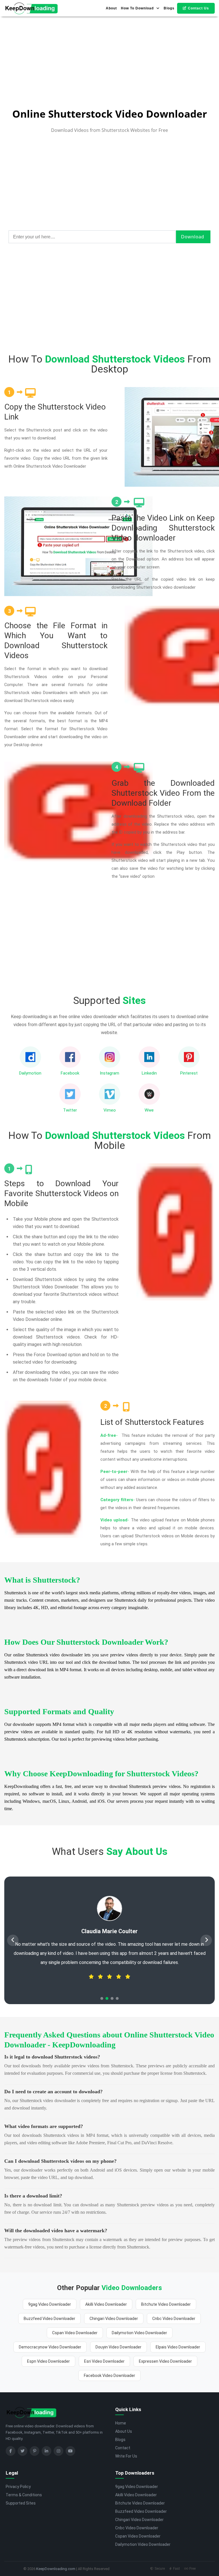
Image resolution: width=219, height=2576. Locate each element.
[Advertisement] (109, 40)
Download (193, 237)
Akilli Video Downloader (106, 2304)
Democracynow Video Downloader (50, 2347)
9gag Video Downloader (50, 2304)
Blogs (169, 8)
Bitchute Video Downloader (166, 2304)
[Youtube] (70, 2451)
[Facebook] (11, 2451)
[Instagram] (58, 2451)
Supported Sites (21, 2503)
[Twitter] (23, 2451)
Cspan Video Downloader (75, 2333)
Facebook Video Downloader (109, 2376)
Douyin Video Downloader (118, 2347)
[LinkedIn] (46, 2451)
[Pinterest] (35, 2451)
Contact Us (198, 8)
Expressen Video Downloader (165, 2361)
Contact (123, 2448)
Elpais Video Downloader (178, 2347)
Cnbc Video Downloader (174, 2319)
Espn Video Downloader (48, 2361)
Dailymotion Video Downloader (139, 2333)
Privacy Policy (18, 2487)
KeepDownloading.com (56, 2569)
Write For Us (126, 2456)
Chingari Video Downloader (114, 2319)
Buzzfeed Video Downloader (49, 2319)
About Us (124, 2431)
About (111, 8)
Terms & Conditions (24, 2495)
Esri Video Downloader (104, 2361)
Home (121, 2423)
